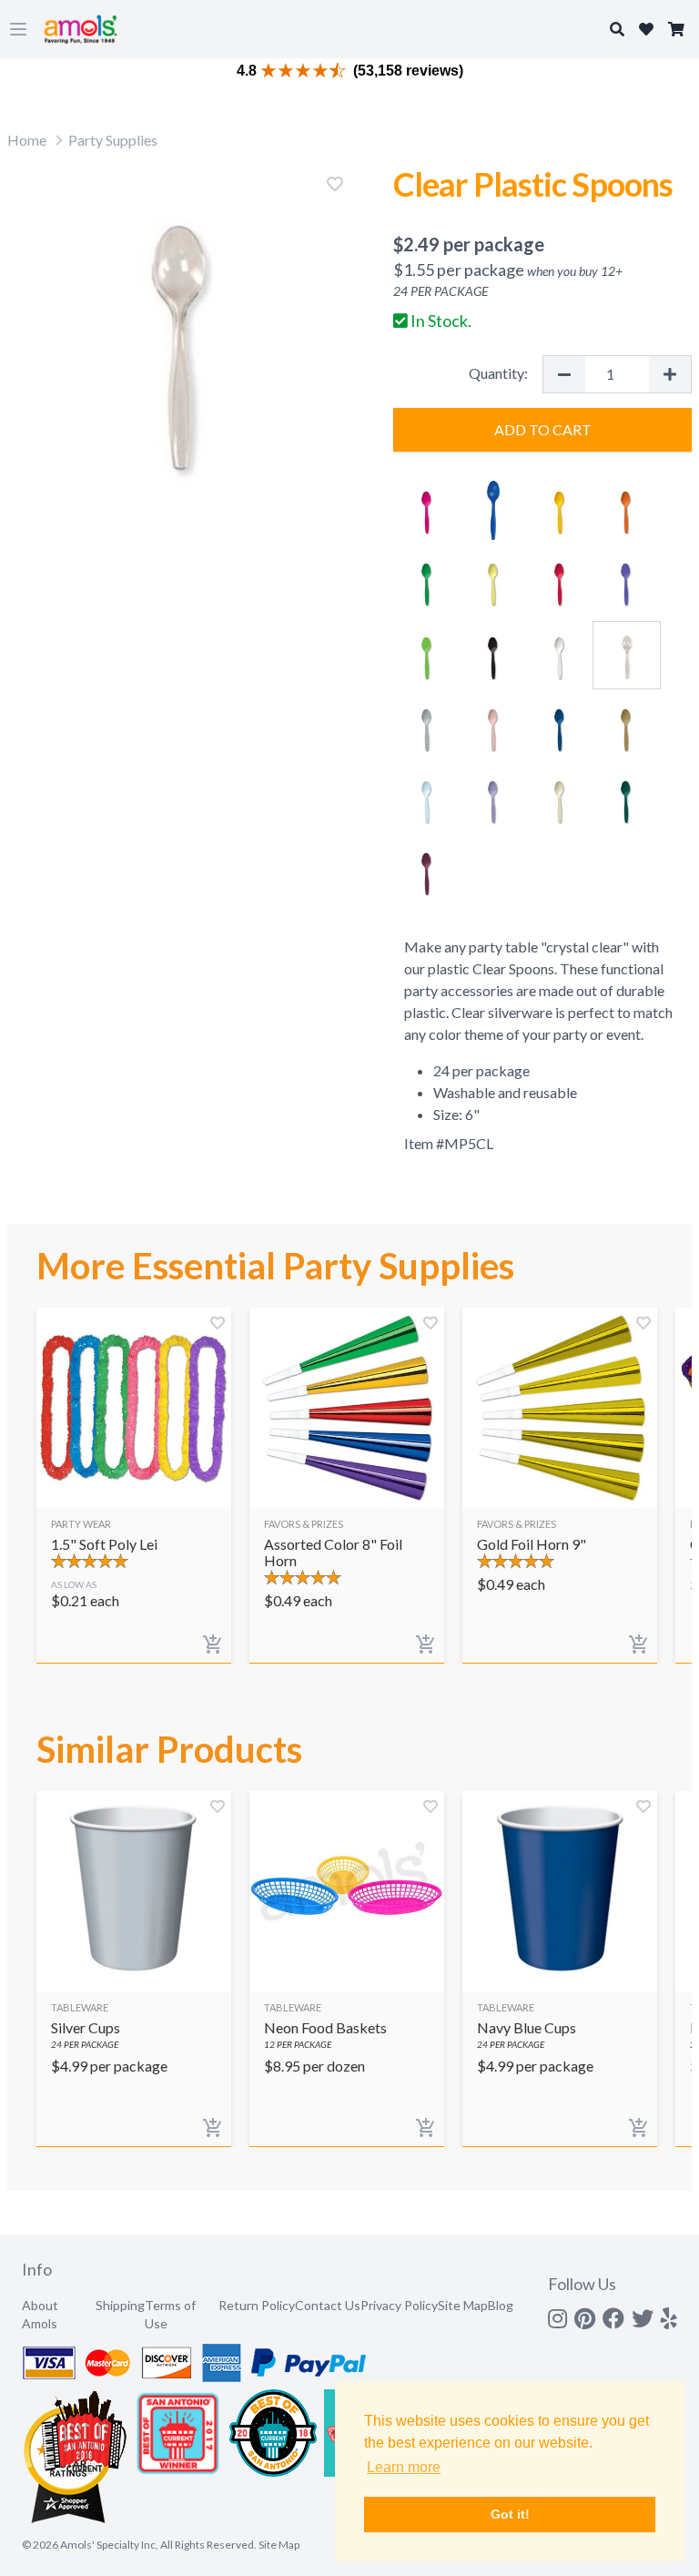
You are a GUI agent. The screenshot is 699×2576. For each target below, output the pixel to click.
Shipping (120, 2305)
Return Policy (257, 2305)
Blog (501, 2305)
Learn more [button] (404, 2467)
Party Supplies (113, 140)
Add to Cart (543, 429)
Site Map (463, 2305)
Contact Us (328, 2305)
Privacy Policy (399, 2305)
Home (27, 140)
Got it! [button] (510, 2514)
